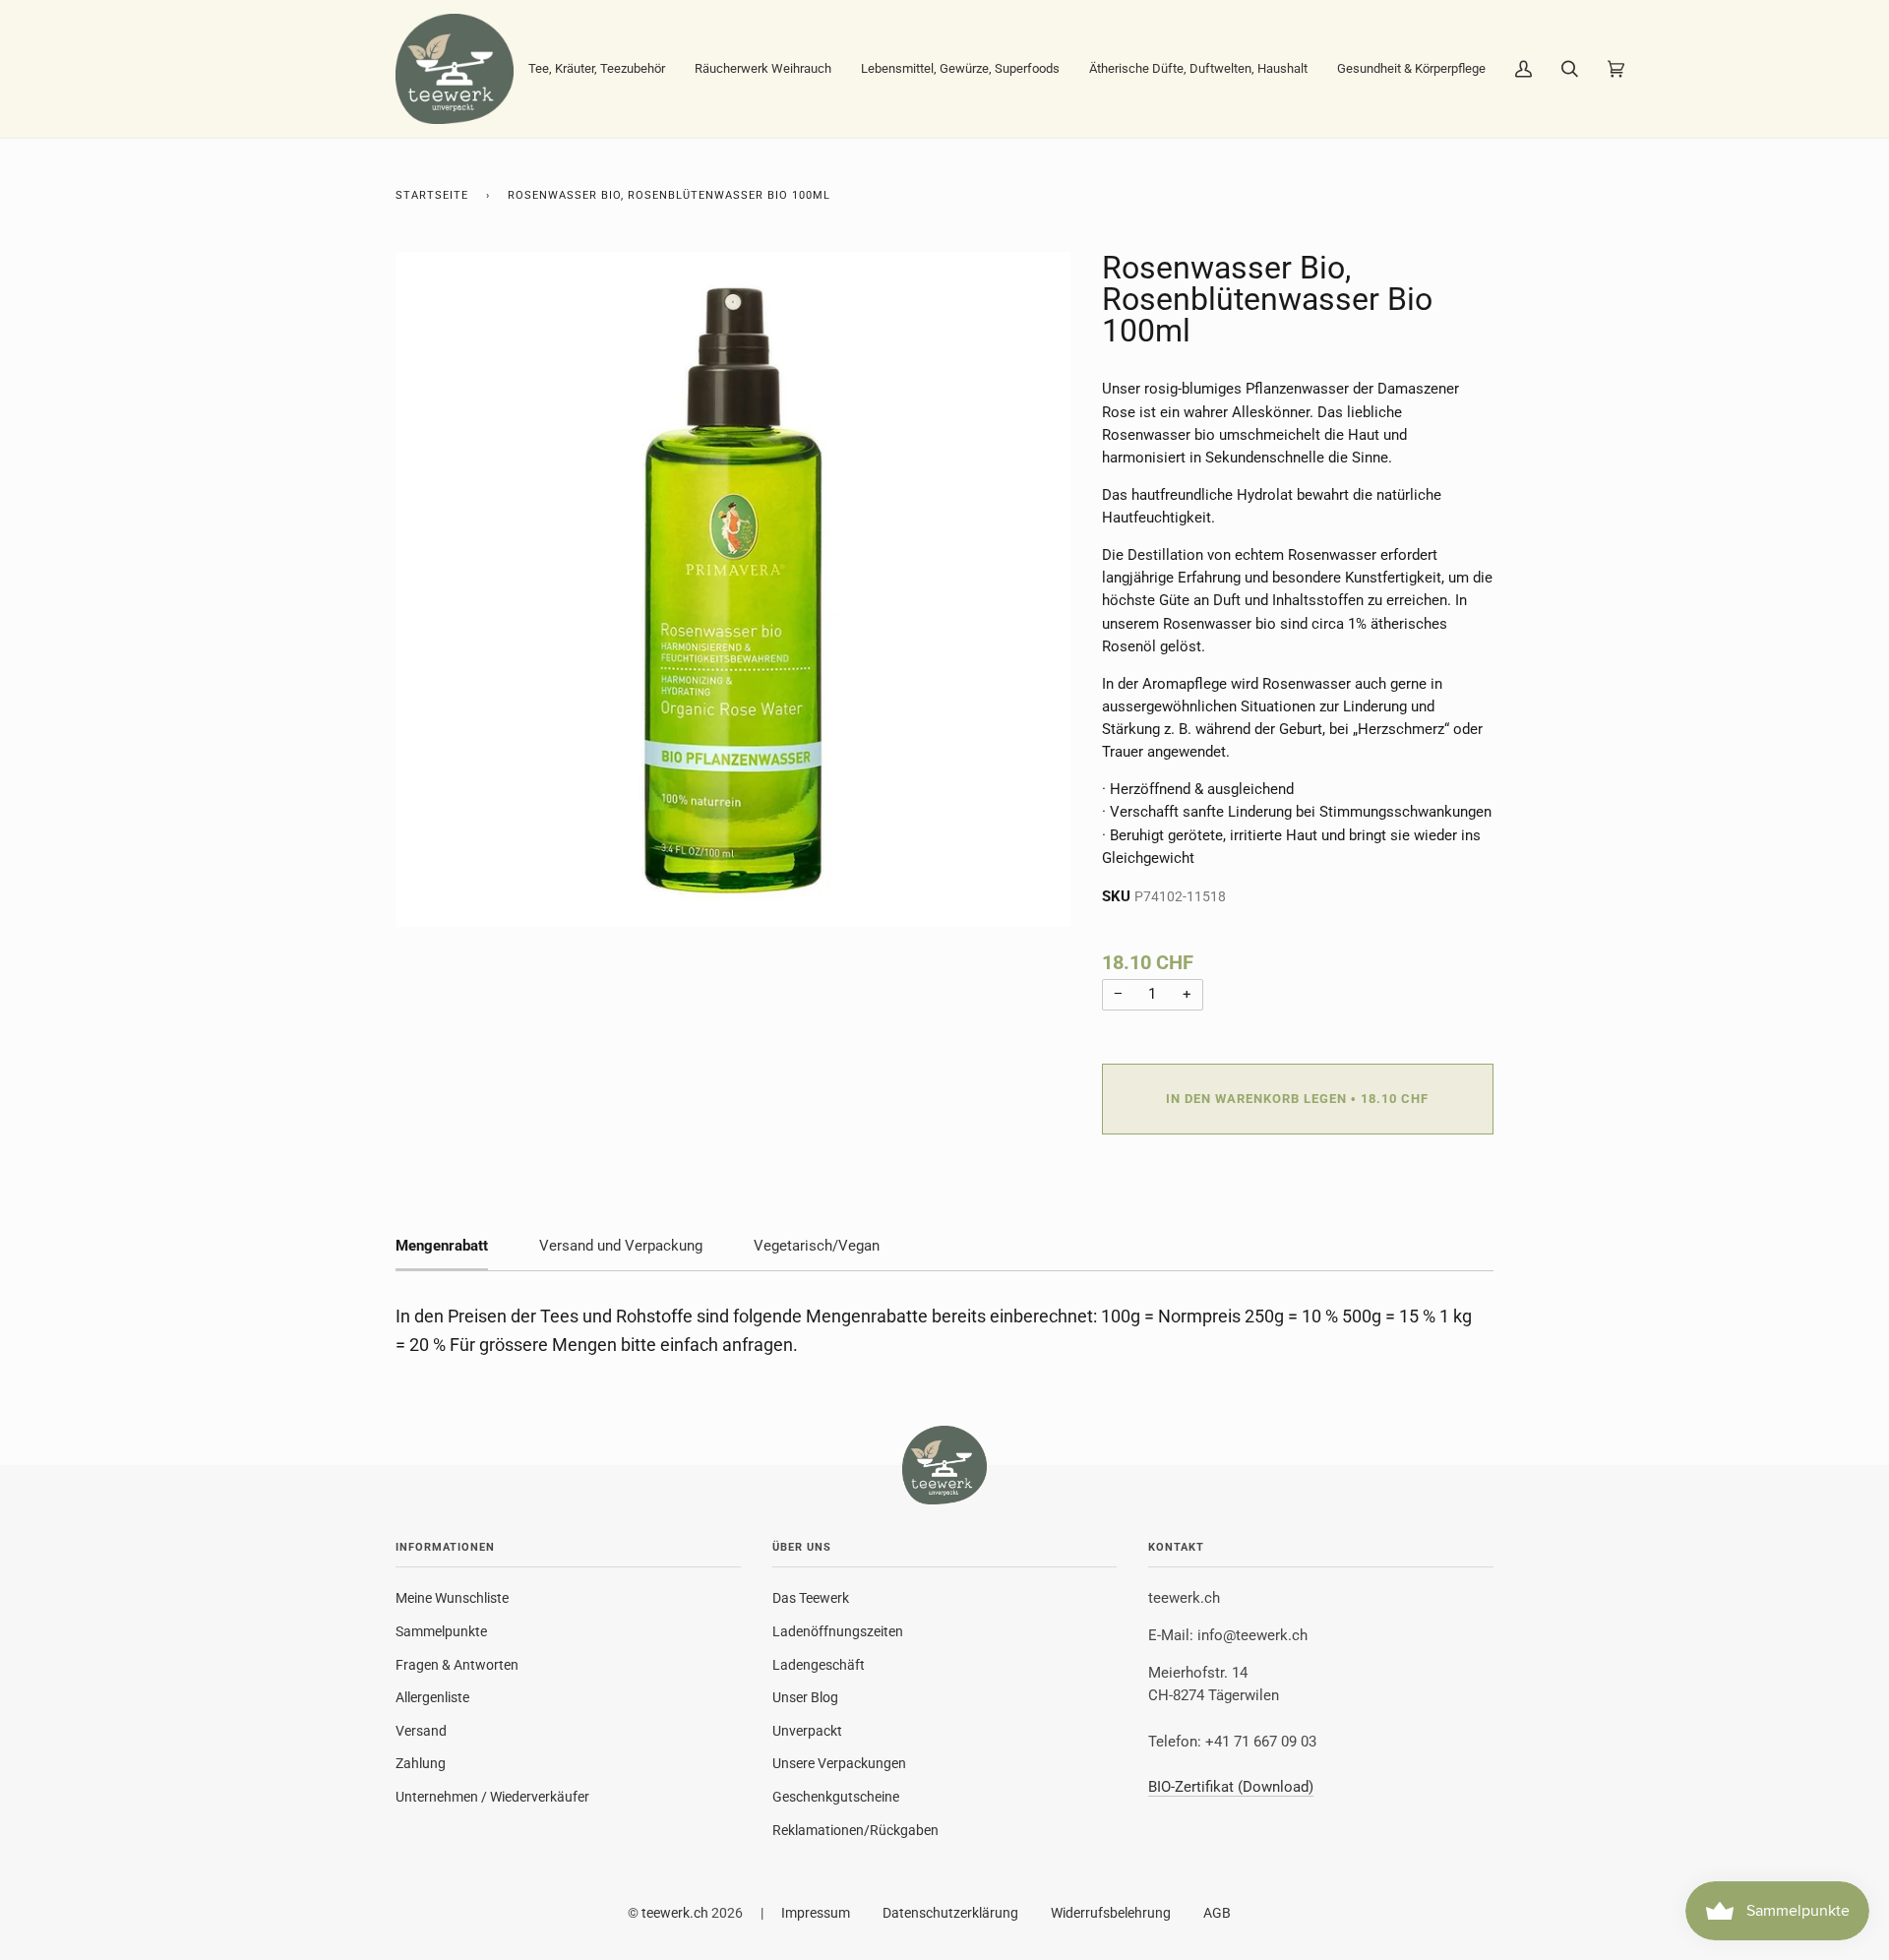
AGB (1217, 1913)
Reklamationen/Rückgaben (855, 1830)
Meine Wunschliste (452, 1598)
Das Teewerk (811, 1598)
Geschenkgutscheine (836, 1797)
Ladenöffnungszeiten (838, 1631)
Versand (421, 1731)
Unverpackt (807, 1731)
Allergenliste (432, 1697)
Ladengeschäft (819, 1665)
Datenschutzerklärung (950, 1913)
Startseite (432, 195)
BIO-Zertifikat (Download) (1231, 1787)
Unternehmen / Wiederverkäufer (492, 1797)
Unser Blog (805, 1697)
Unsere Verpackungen (839, 1763)
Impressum (816, 1913)
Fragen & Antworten (457, 1665)
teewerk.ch (675, 1913)
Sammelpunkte (441, 1631)
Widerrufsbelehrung (1111, 1913)
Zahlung (421, 1763)
